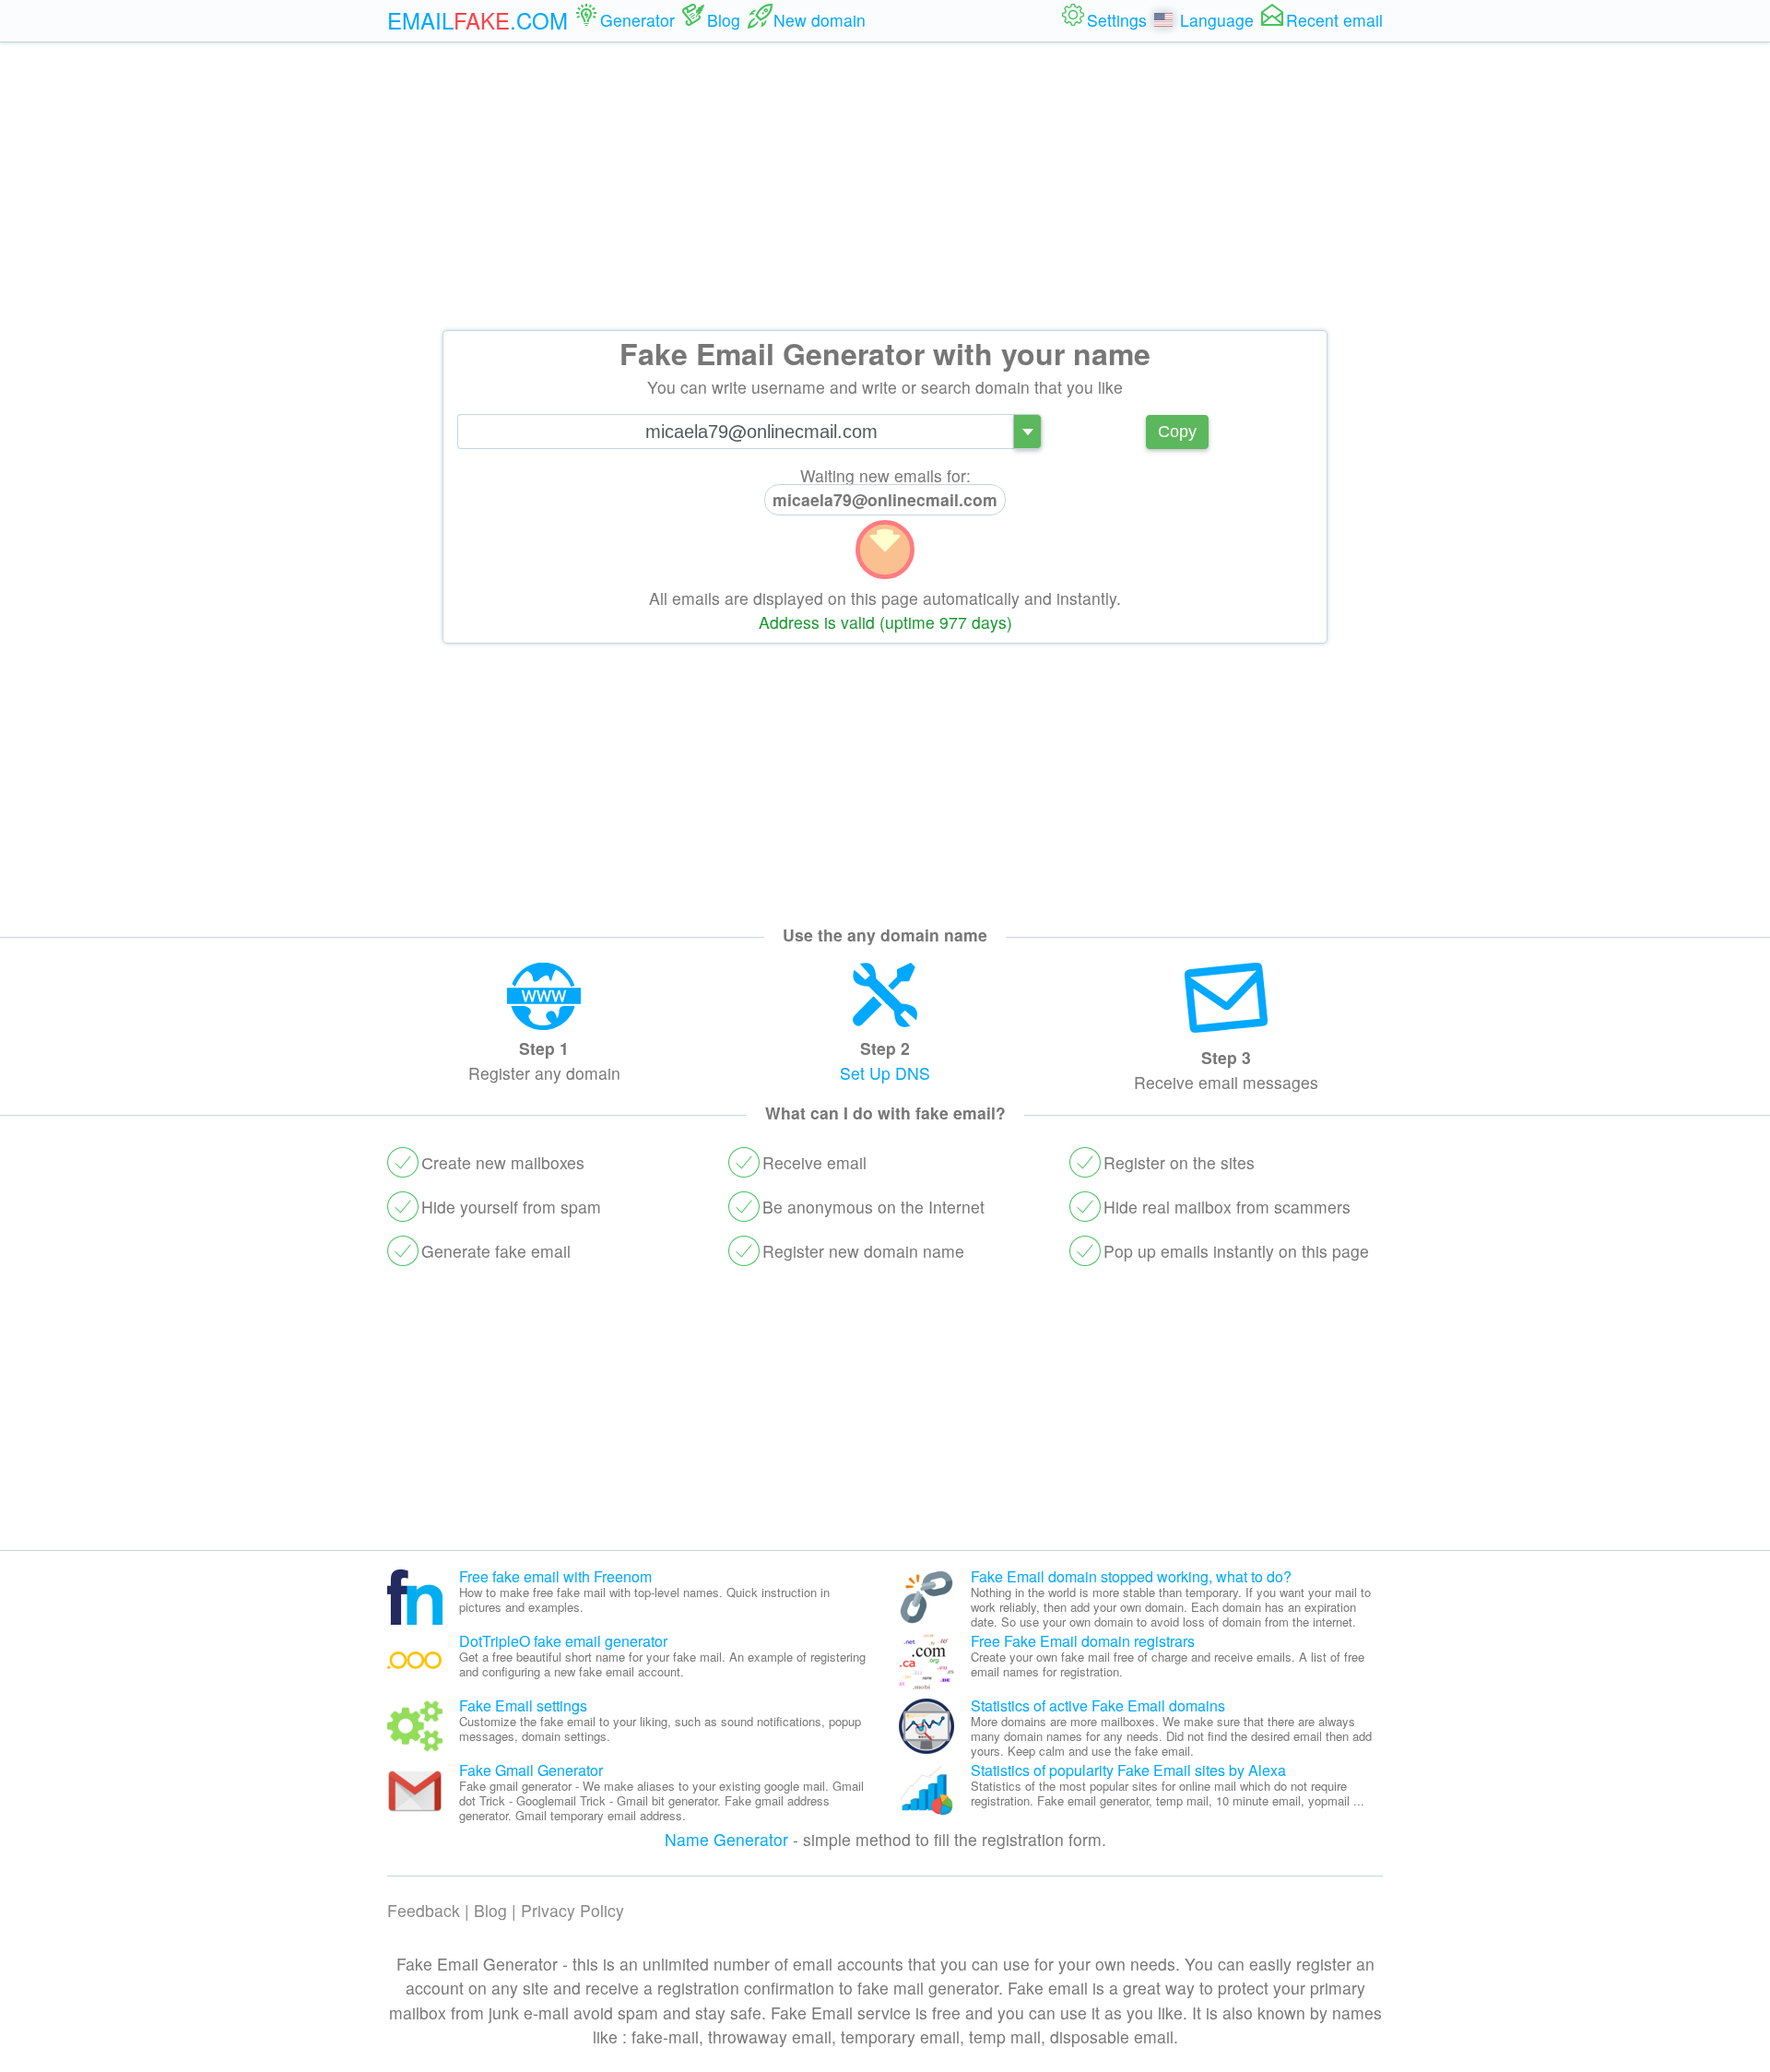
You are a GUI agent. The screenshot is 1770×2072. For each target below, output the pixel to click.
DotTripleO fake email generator (563, 1641)
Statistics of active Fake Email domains (1098, 1705)
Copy (1177, 432)
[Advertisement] (885, 186)
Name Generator (726, 1839)
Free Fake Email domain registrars (1083, 1641)
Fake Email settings (523, 1705)
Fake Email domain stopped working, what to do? (1131, 1576)
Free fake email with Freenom (555, 1576)
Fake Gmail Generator (531, 1770)
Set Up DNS (885, 1073)
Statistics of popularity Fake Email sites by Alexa (1128, 1770)
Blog (490, 1910)
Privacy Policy (572, 1910)
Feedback (424, 1910)
